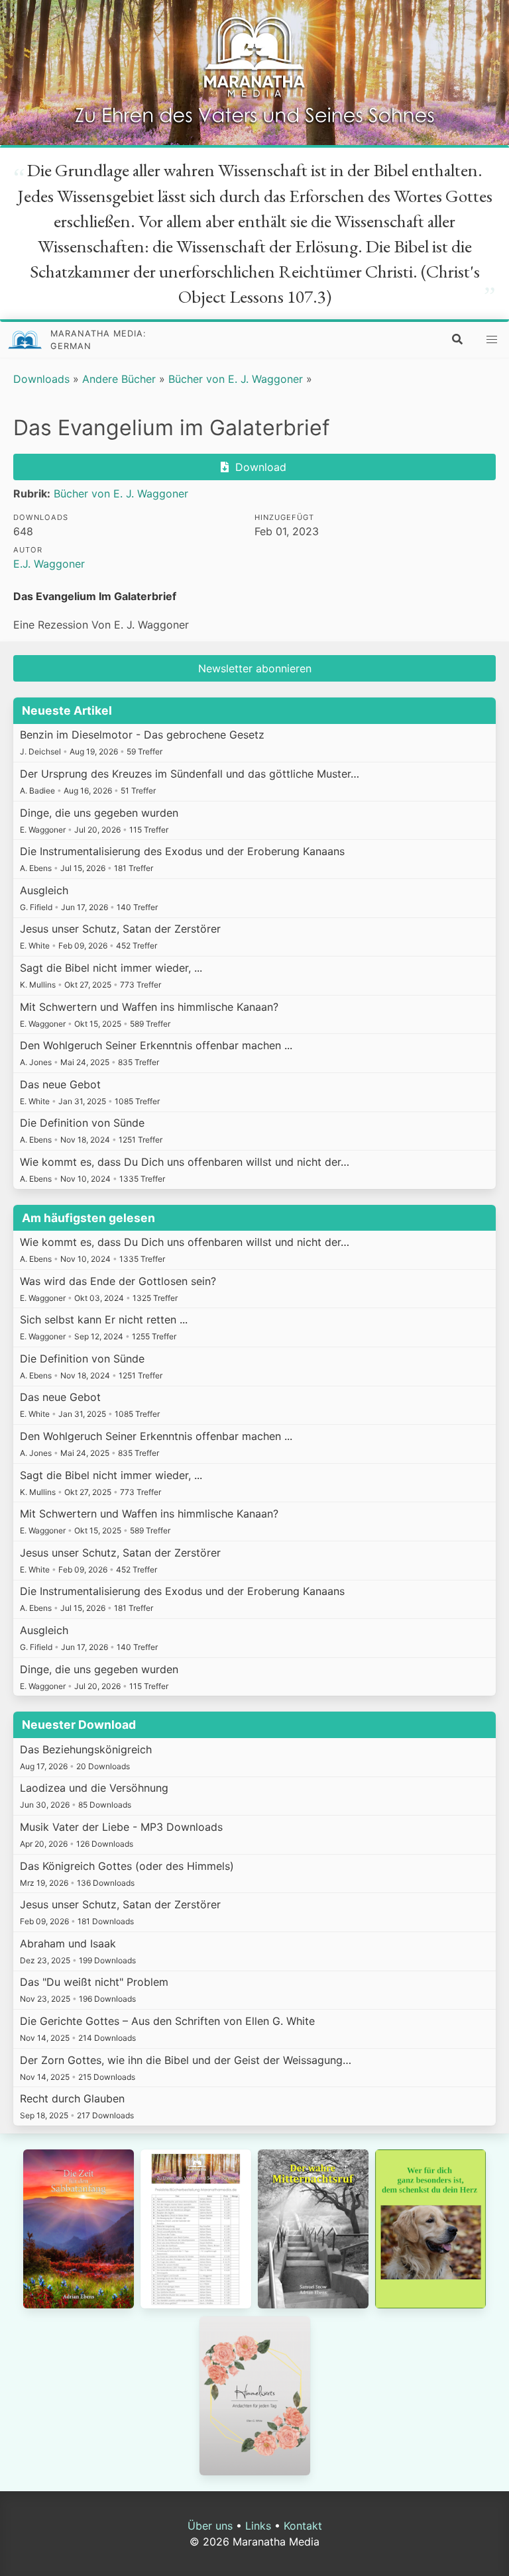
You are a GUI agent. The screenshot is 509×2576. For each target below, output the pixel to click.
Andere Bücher (119, 379)
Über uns (210, 2526)
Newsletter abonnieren (255, 668)
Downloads (41, 379)
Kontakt (303, 2526)
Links (258, 2526)
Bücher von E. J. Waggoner (236, 379)
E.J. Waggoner (49, 564)
